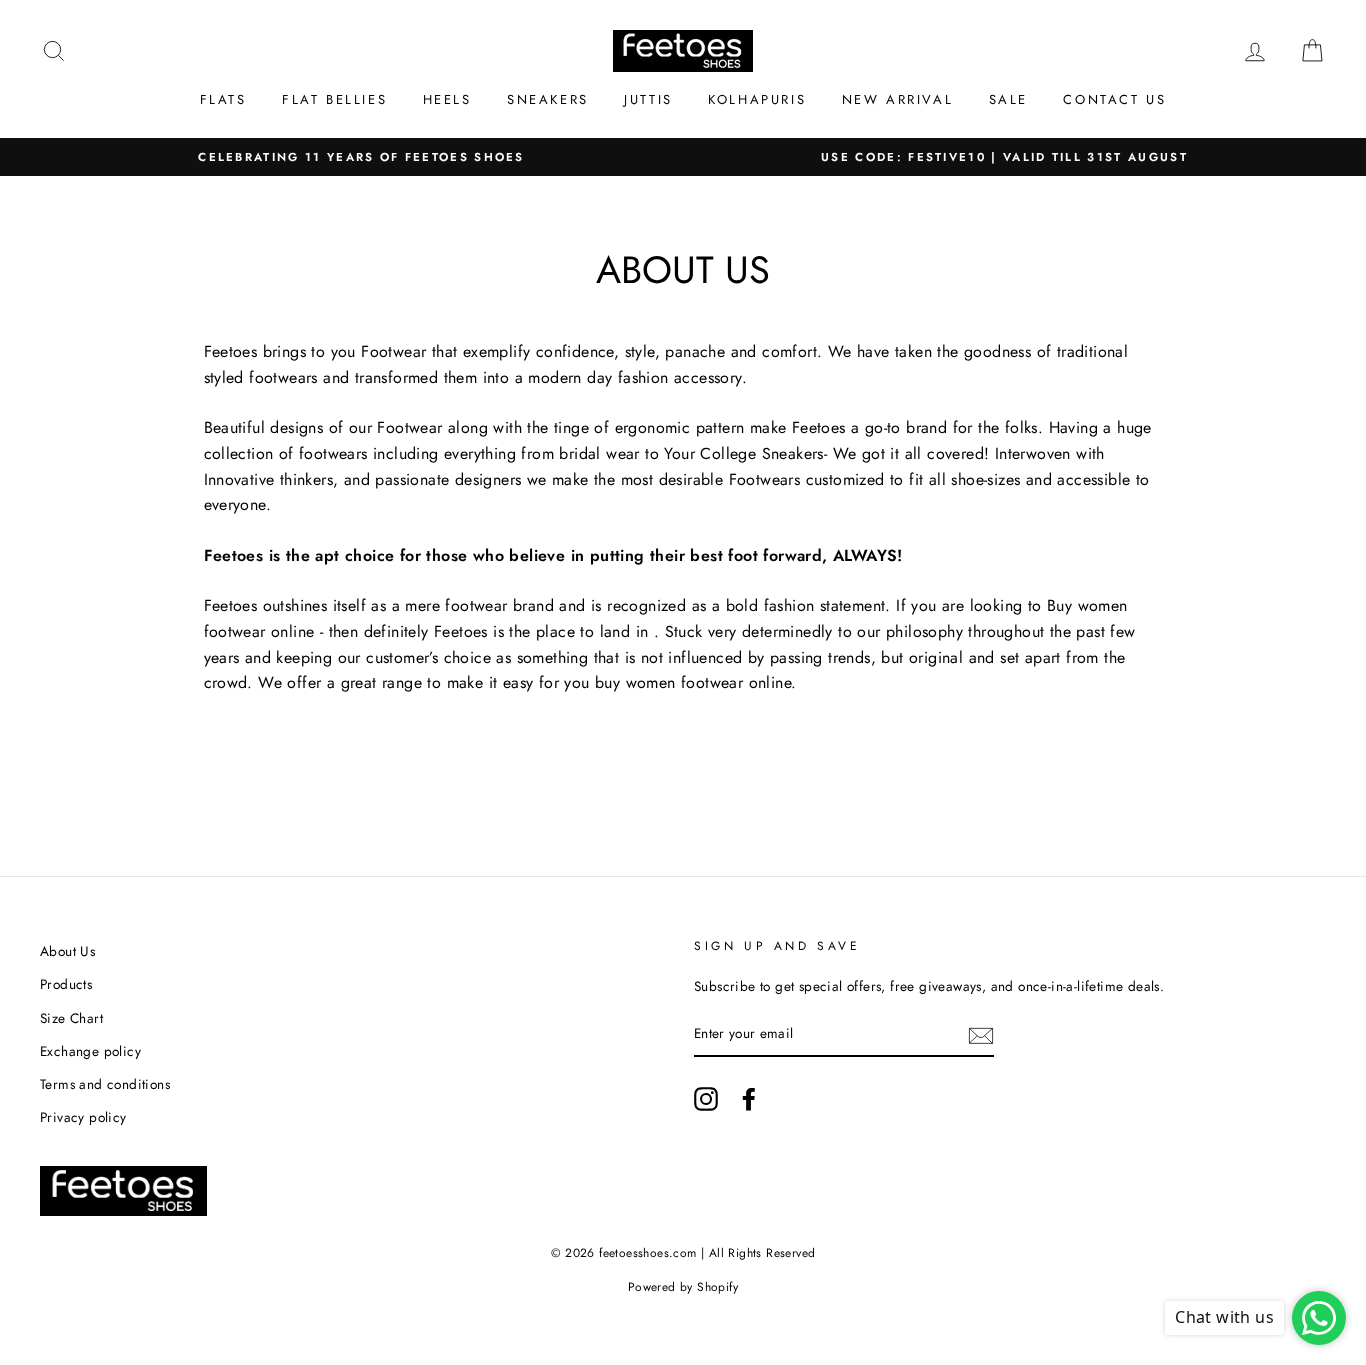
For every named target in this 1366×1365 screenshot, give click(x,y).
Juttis (648, 99)
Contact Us (1114, 99)
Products (66, 984)
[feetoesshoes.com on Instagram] (706, 1099)
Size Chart (71, 1018)
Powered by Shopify (683, 1287)
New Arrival (898, 99)
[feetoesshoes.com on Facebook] (749, 1099)
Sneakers (548, 99)
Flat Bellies (334, 99)
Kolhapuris (757, 99)
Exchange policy (90, 1051)
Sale (1008, 99)
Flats (223, 99)
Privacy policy (83, 1117)
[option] (361, 157)
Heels (447, 99)
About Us (67, 951)
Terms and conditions (105, 1084)
